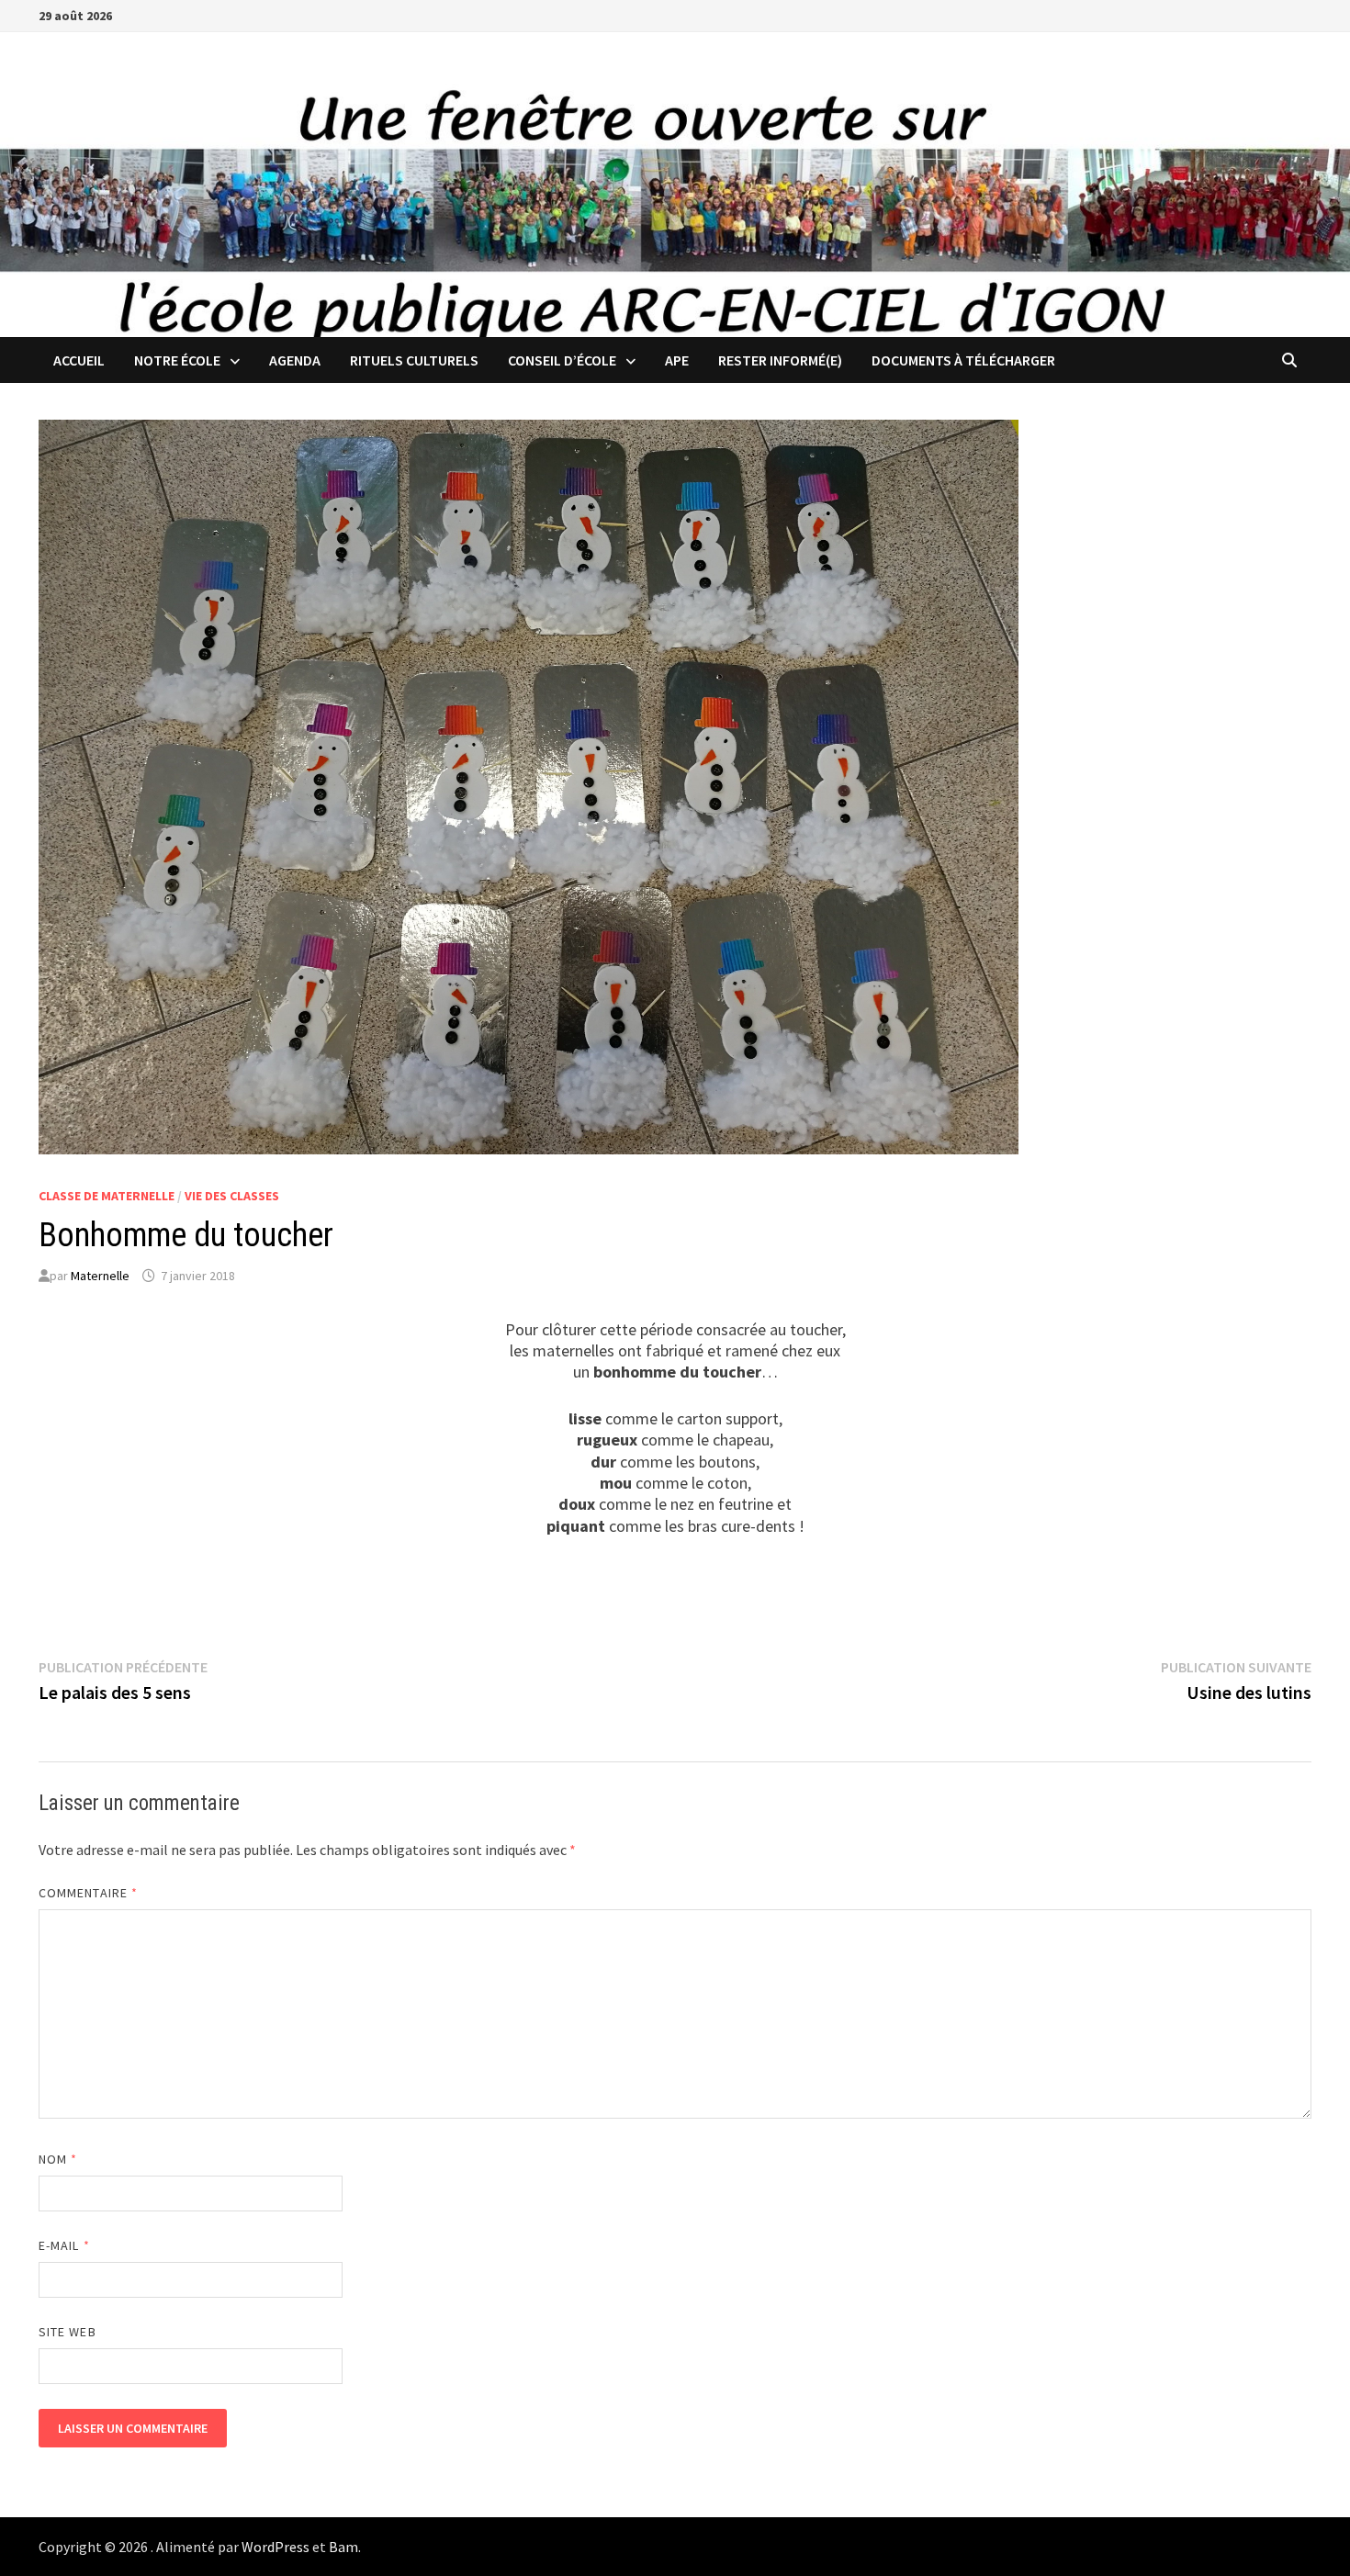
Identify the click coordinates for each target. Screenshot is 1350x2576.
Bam (343, 2547)
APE (677, 360)
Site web (67, 2332)
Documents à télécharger (963, 360)
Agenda (295, 360)
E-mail (64, 2245)
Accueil (79, 360)
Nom (58, 2159)
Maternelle (100, 1276)
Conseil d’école (562, 360)
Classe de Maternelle (107, 1196)
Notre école (177, 360)
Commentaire (88, 1893)
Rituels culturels (414, 360)
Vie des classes (232, 1196)
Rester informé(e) (780, 360)
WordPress (276, 2547)
